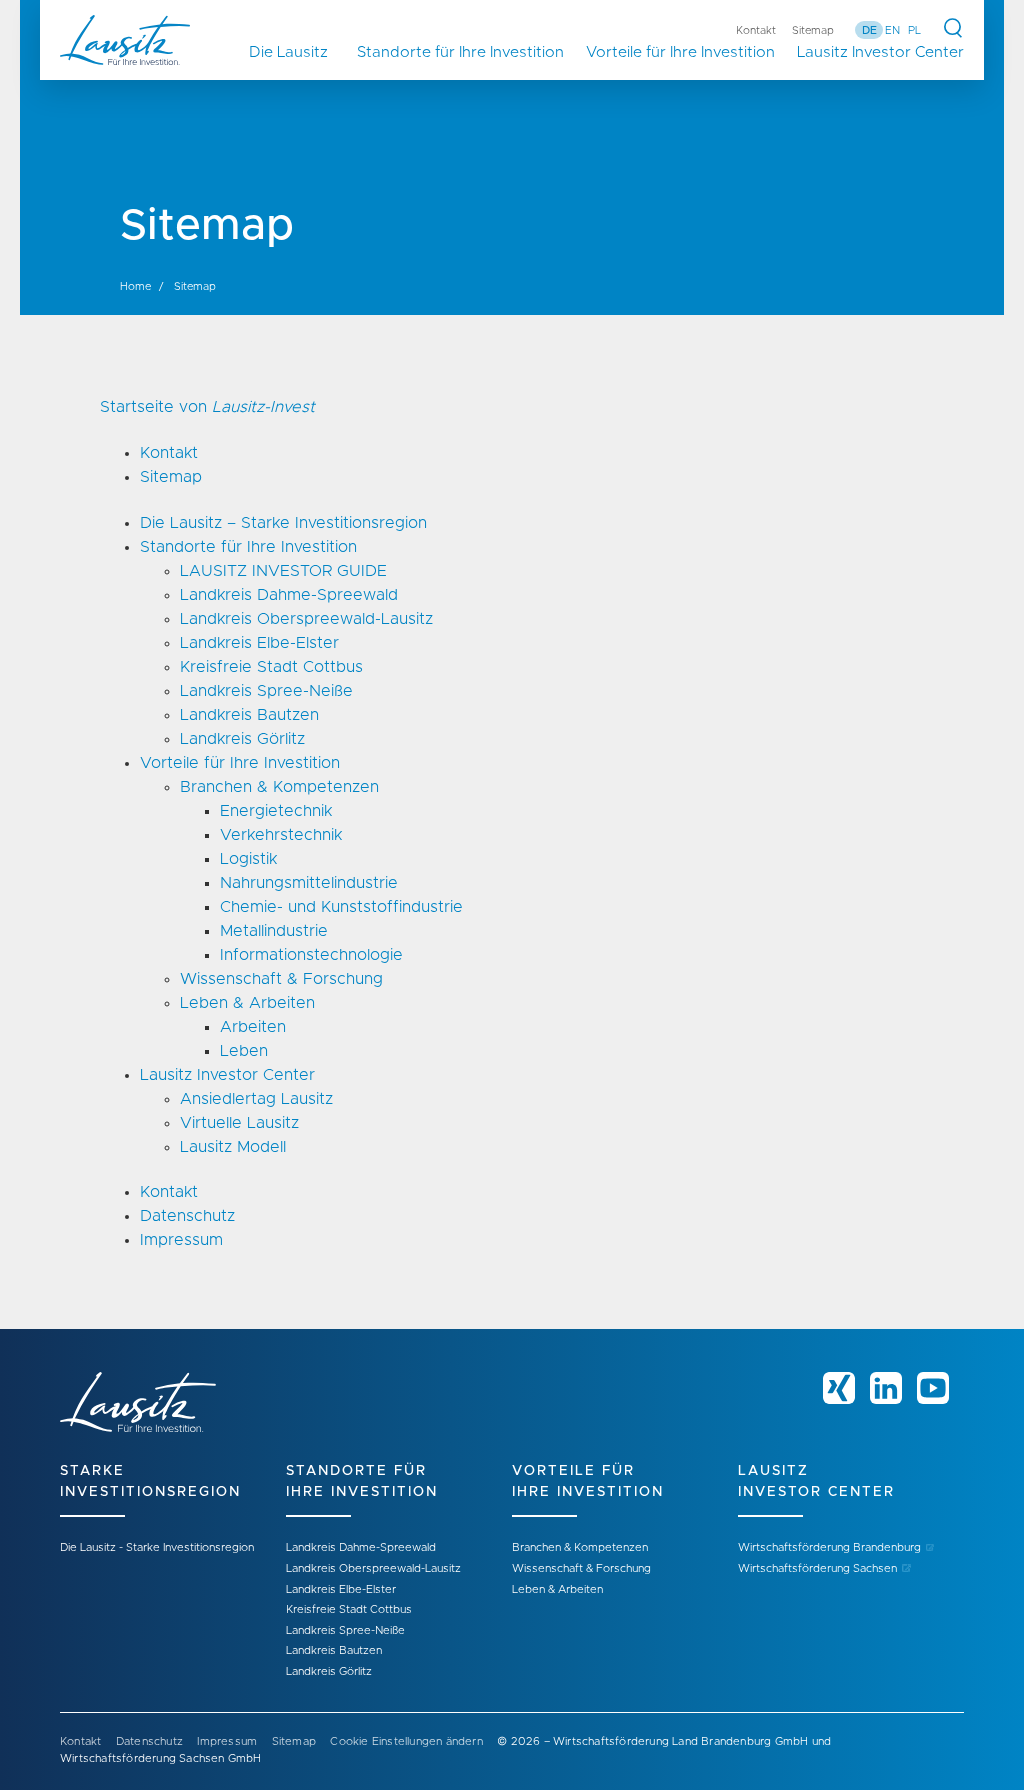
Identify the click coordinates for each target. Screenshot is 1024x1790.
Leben (244, 1051)
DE (869, 30)
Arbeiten (253, 1027)
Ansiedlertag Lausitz (256, 1099)
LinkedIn (886, 1388)
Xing (839, 1388)
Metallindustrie (274, 931)
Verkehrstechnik (281, 835)
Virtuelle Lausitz (239, 1123)
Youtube (933, 1388)
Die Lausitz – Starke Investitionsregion (297, 52)
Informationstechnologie (311, 955)
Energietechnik (276, 811)
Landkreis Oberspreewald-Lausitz (306, 619)
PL (914, 30)
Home (135, 286)
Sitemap (813, 30)
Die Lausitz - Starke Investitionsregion (157, 1547)
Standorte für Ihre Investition (460, 52)
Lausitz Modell (233, 1147)
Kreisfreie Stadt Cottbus (271, 667)
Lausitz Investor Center (880, 52)
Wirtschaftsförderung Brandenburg (829, 1547)
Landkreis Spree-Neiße (266, 691)
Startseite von (207, 407)
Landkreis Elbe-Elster (259, 643)
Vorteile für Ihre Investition (680, 52)
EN (892, 30)
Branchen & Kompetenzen (279, 787)
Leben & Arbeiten (247, 1003)
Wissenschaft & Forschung (281, 979)
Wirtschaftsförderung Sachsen (817, 1568)
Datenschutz (187, 1216)
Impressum (181, 1240)
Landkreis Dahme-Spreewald (289, 595)
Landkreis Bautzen (249, 715)
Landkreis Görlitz (242, 739)
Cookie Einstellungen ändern (406, 1741)
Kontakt (756, 30)
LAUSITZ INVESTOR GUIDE (283, 571)
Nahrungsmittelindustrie (309, 883)
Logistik (248, 859)
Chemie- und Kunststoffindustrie (341, 907)
